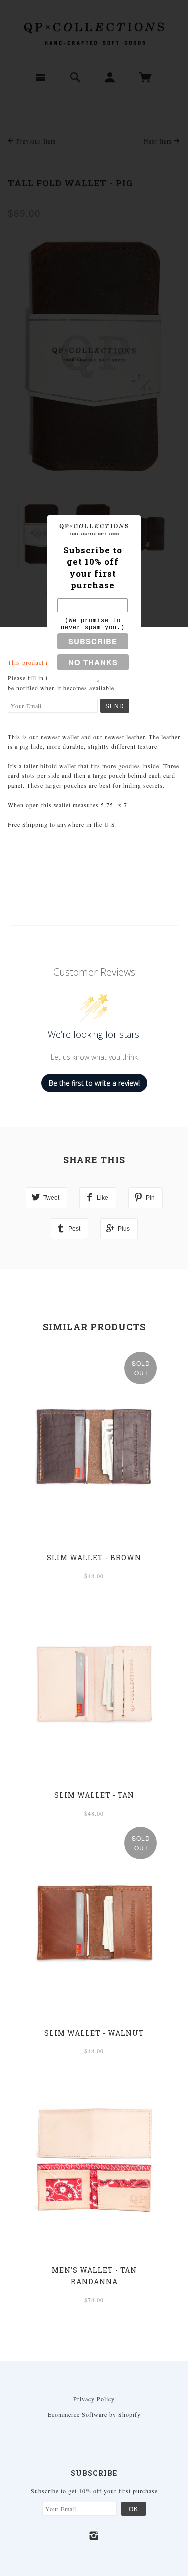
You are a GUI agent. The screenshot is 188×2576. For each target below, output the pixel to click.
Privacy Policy (94, 2399)
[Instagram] (94, 2536)
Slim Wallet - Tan (94, 1795)
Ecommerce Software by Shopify (94, 2414)
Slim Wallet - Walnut (94, 2033)
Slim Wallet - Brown (94, 1558)
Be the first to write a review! (94, 1083)
